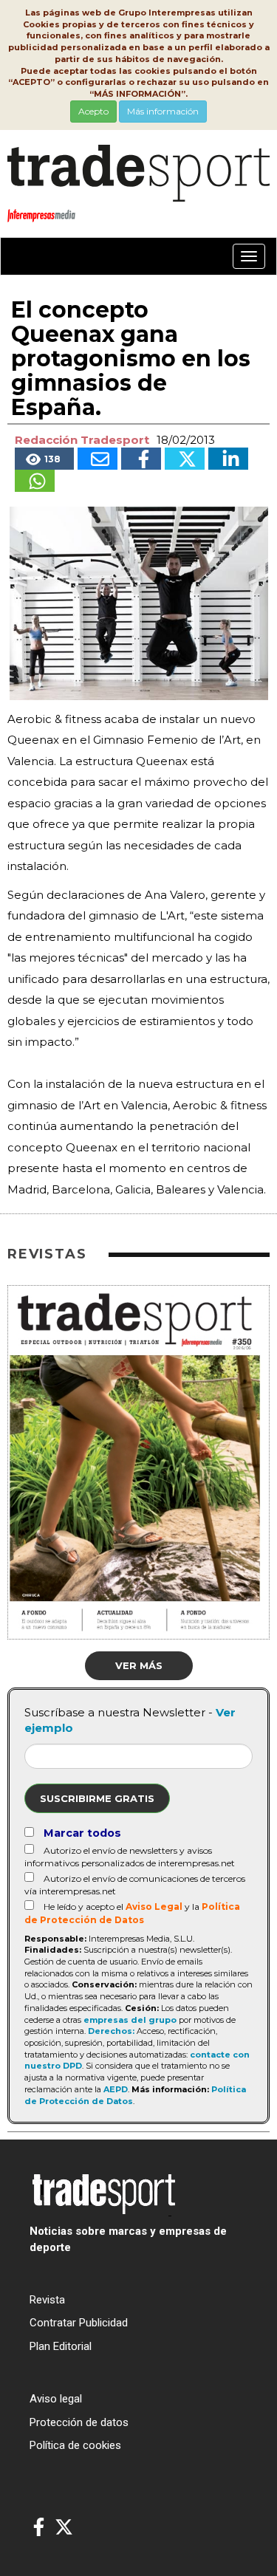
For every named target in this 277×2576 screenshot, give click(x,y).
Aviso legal (56, 2399)
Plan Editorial (61, 2346)
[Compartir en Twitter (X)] (185, 459)
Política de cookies (75, 2445)
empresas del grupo (130, 2020)
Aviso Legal (154, 1907)
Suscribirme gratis (97, 1798)
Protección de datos (79, 2422)
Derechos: (111, 2031)
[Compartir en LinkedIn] (228, 459)
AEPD (116, 2089)
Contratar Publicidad (79, 2323)
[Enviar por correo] (98, 459)
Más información (163, 111)
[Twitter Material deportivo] (64, 2528)
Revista (47, 2300)
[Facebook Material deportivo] (39, 2528)
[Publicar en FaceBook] (141, 459)
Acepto (93, 111)
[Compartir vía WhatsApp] (35, 481)
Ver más (139, 1665)
